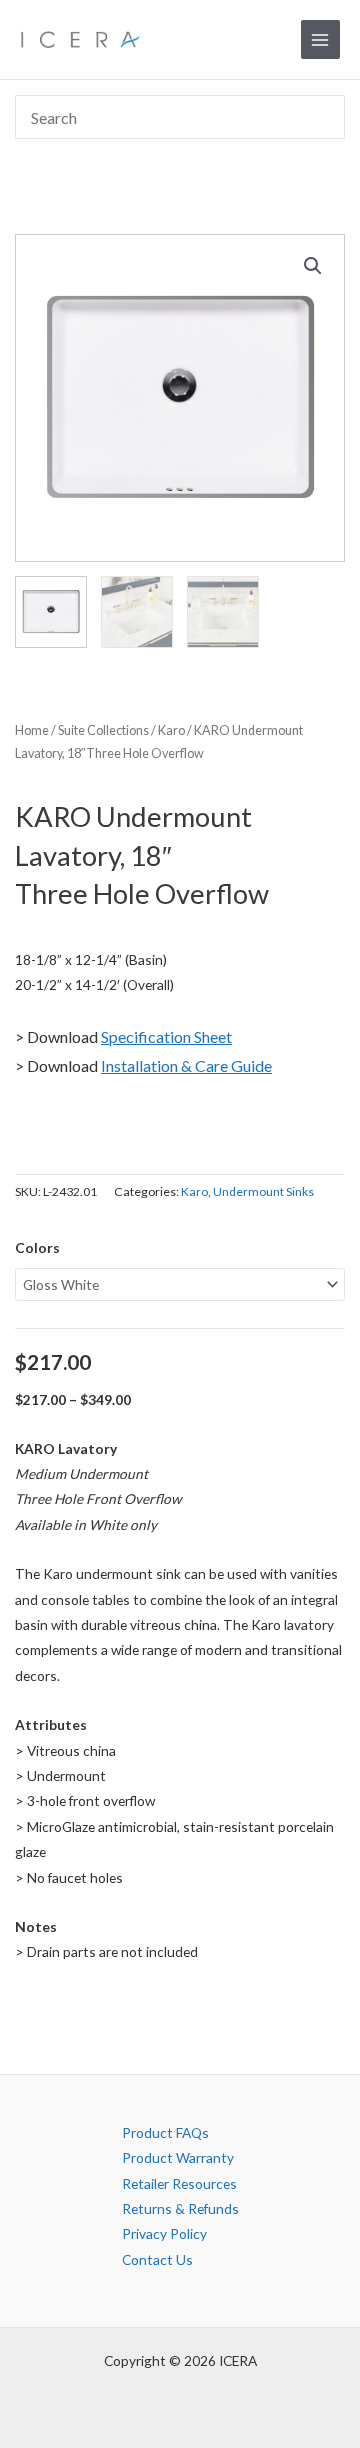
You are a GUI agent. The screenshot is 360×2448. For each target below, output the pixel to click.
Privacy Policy (164, 2233)
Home (32, 730)
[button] (313, 266)
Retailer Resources (179, 2183)
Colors (37, 1247)
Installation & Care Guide (186, 1065)
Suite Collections (103, 730)
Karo (171, 730)
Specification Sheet (166, 1036)
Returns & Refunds (180, 2208)
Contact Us (157, 2259)
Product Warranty (178, 2157)
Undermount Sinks (263, 1191)
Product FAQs (165, 2132)
